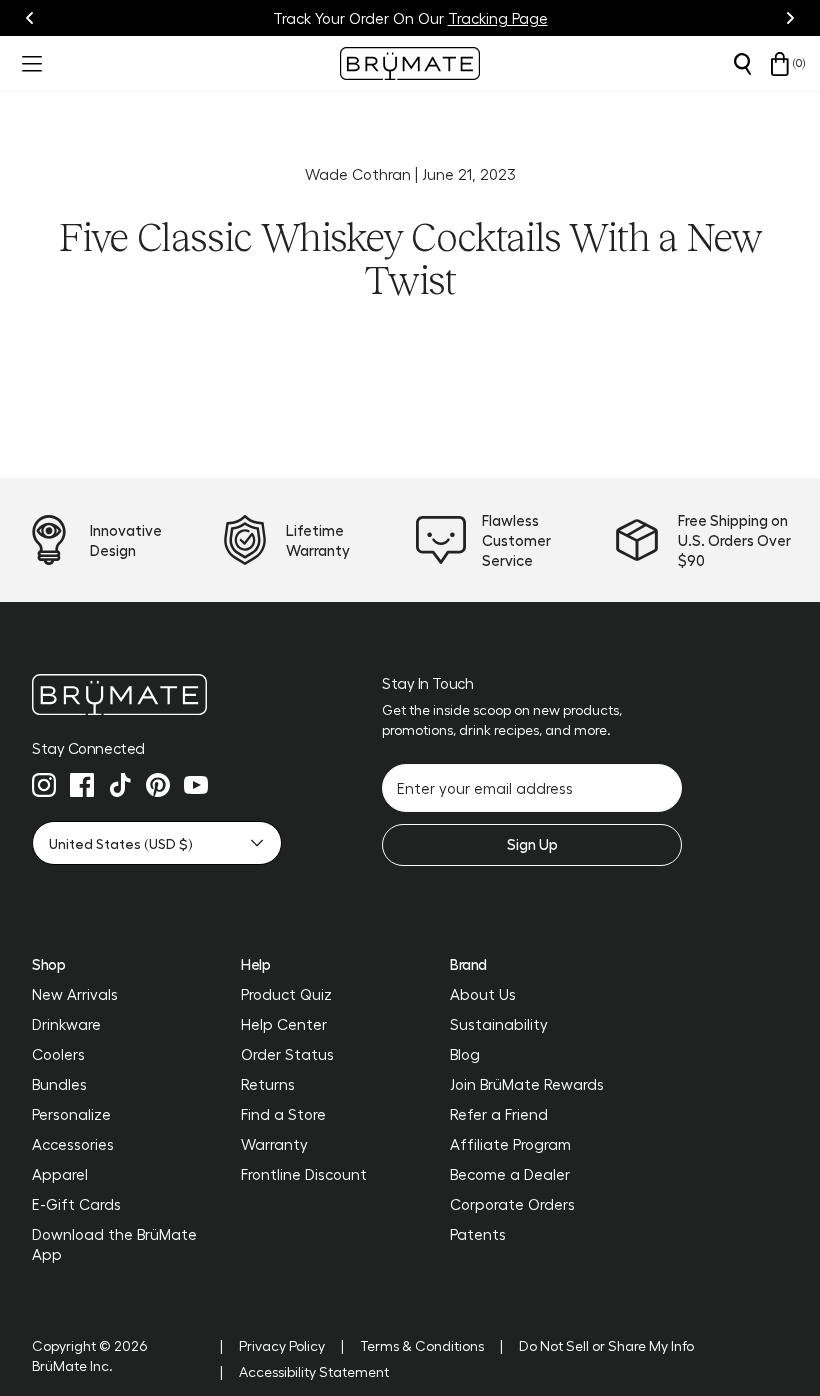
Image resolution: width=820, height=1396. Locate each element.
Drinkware (66, 1024)
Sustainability (499, 1024)
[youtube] (196, 785)
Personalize (71, 1114)
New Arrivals (75, 994)
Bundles (59, 1084)
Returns (268, 1084)
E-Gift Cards (76, 1204)
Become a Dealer (510, 1174)
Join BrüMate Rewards (527, 1084)
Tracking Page (498, 18)
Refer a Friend (499, 1114)
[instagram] (44, 785)
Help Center (284, 1024)
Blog (465, 1054)
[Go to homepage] (410, 63)
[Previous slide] (30, 18)
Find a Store (283, 1114)
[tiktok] (120, 785)
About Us (483, 994)
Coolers (58, 1054)
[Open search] (742, 64)
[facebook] (82, 785)
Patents (478, 1234)
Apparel (60, 1174)
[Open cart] (780, 64)
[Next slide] (790, 18)
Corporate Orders (512, 1204)
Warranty (274, 1144)
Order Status (287, 1054)
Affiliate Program (510, 1144)
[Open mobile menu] (30, 64)
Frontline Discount (304, 1174)
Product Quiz (286, 994)
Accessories (73, 1144)
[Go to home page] (157, 694)
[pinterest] (158, 785)
